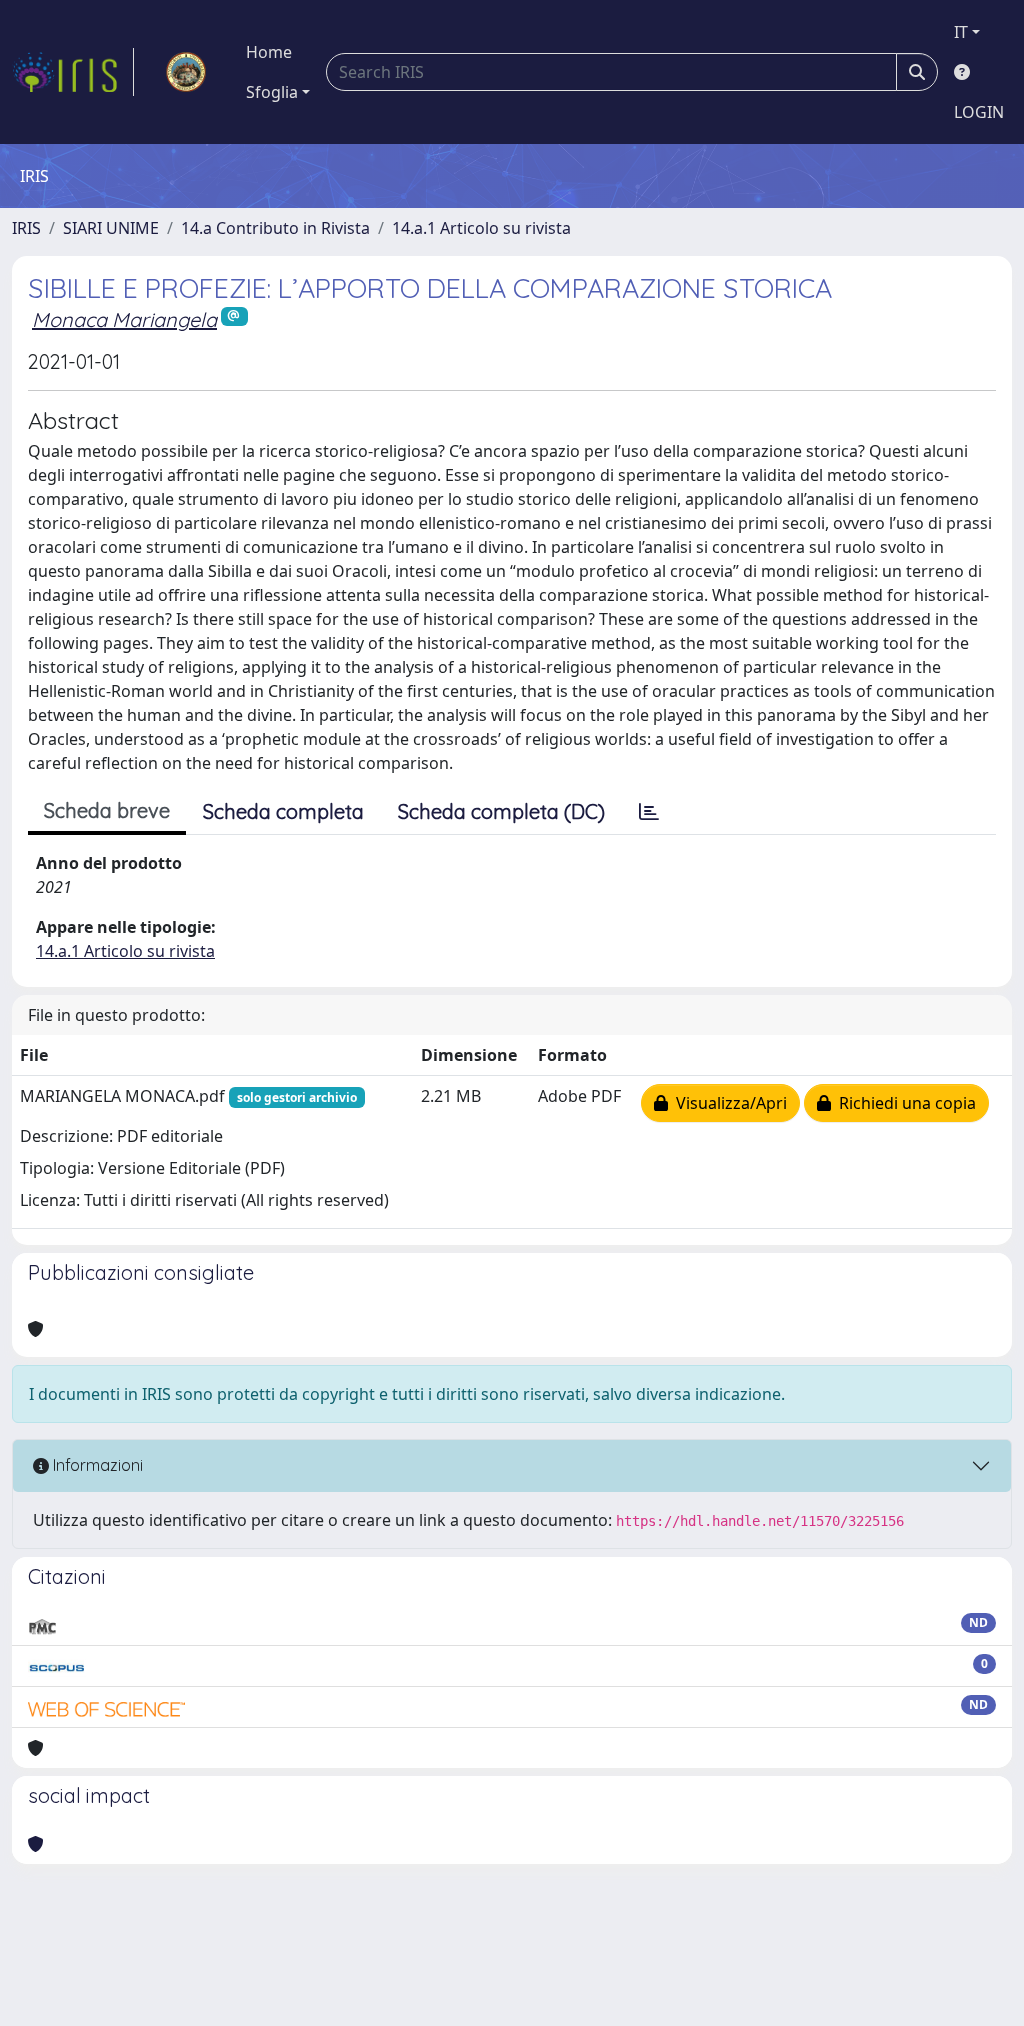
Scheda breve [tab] (107, 810)
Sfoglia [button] (272, 92)
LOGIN (979, 112)
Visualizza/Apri (727, 1103)
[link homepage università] (186, 72)
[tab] (649, 812)
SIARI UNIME (111, 228)
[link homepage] (73, 72)
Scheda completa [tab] (283, 811)
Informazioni (96, 1465)
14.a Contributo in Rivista (275, 228)
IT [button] (961, 32)
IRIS (26, 228)
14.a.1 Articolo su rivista (481, 228)
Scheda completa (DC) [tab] (501, 811)
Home (269, 52)
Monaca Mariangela (124, 319)
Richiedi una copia (903, 1103)
